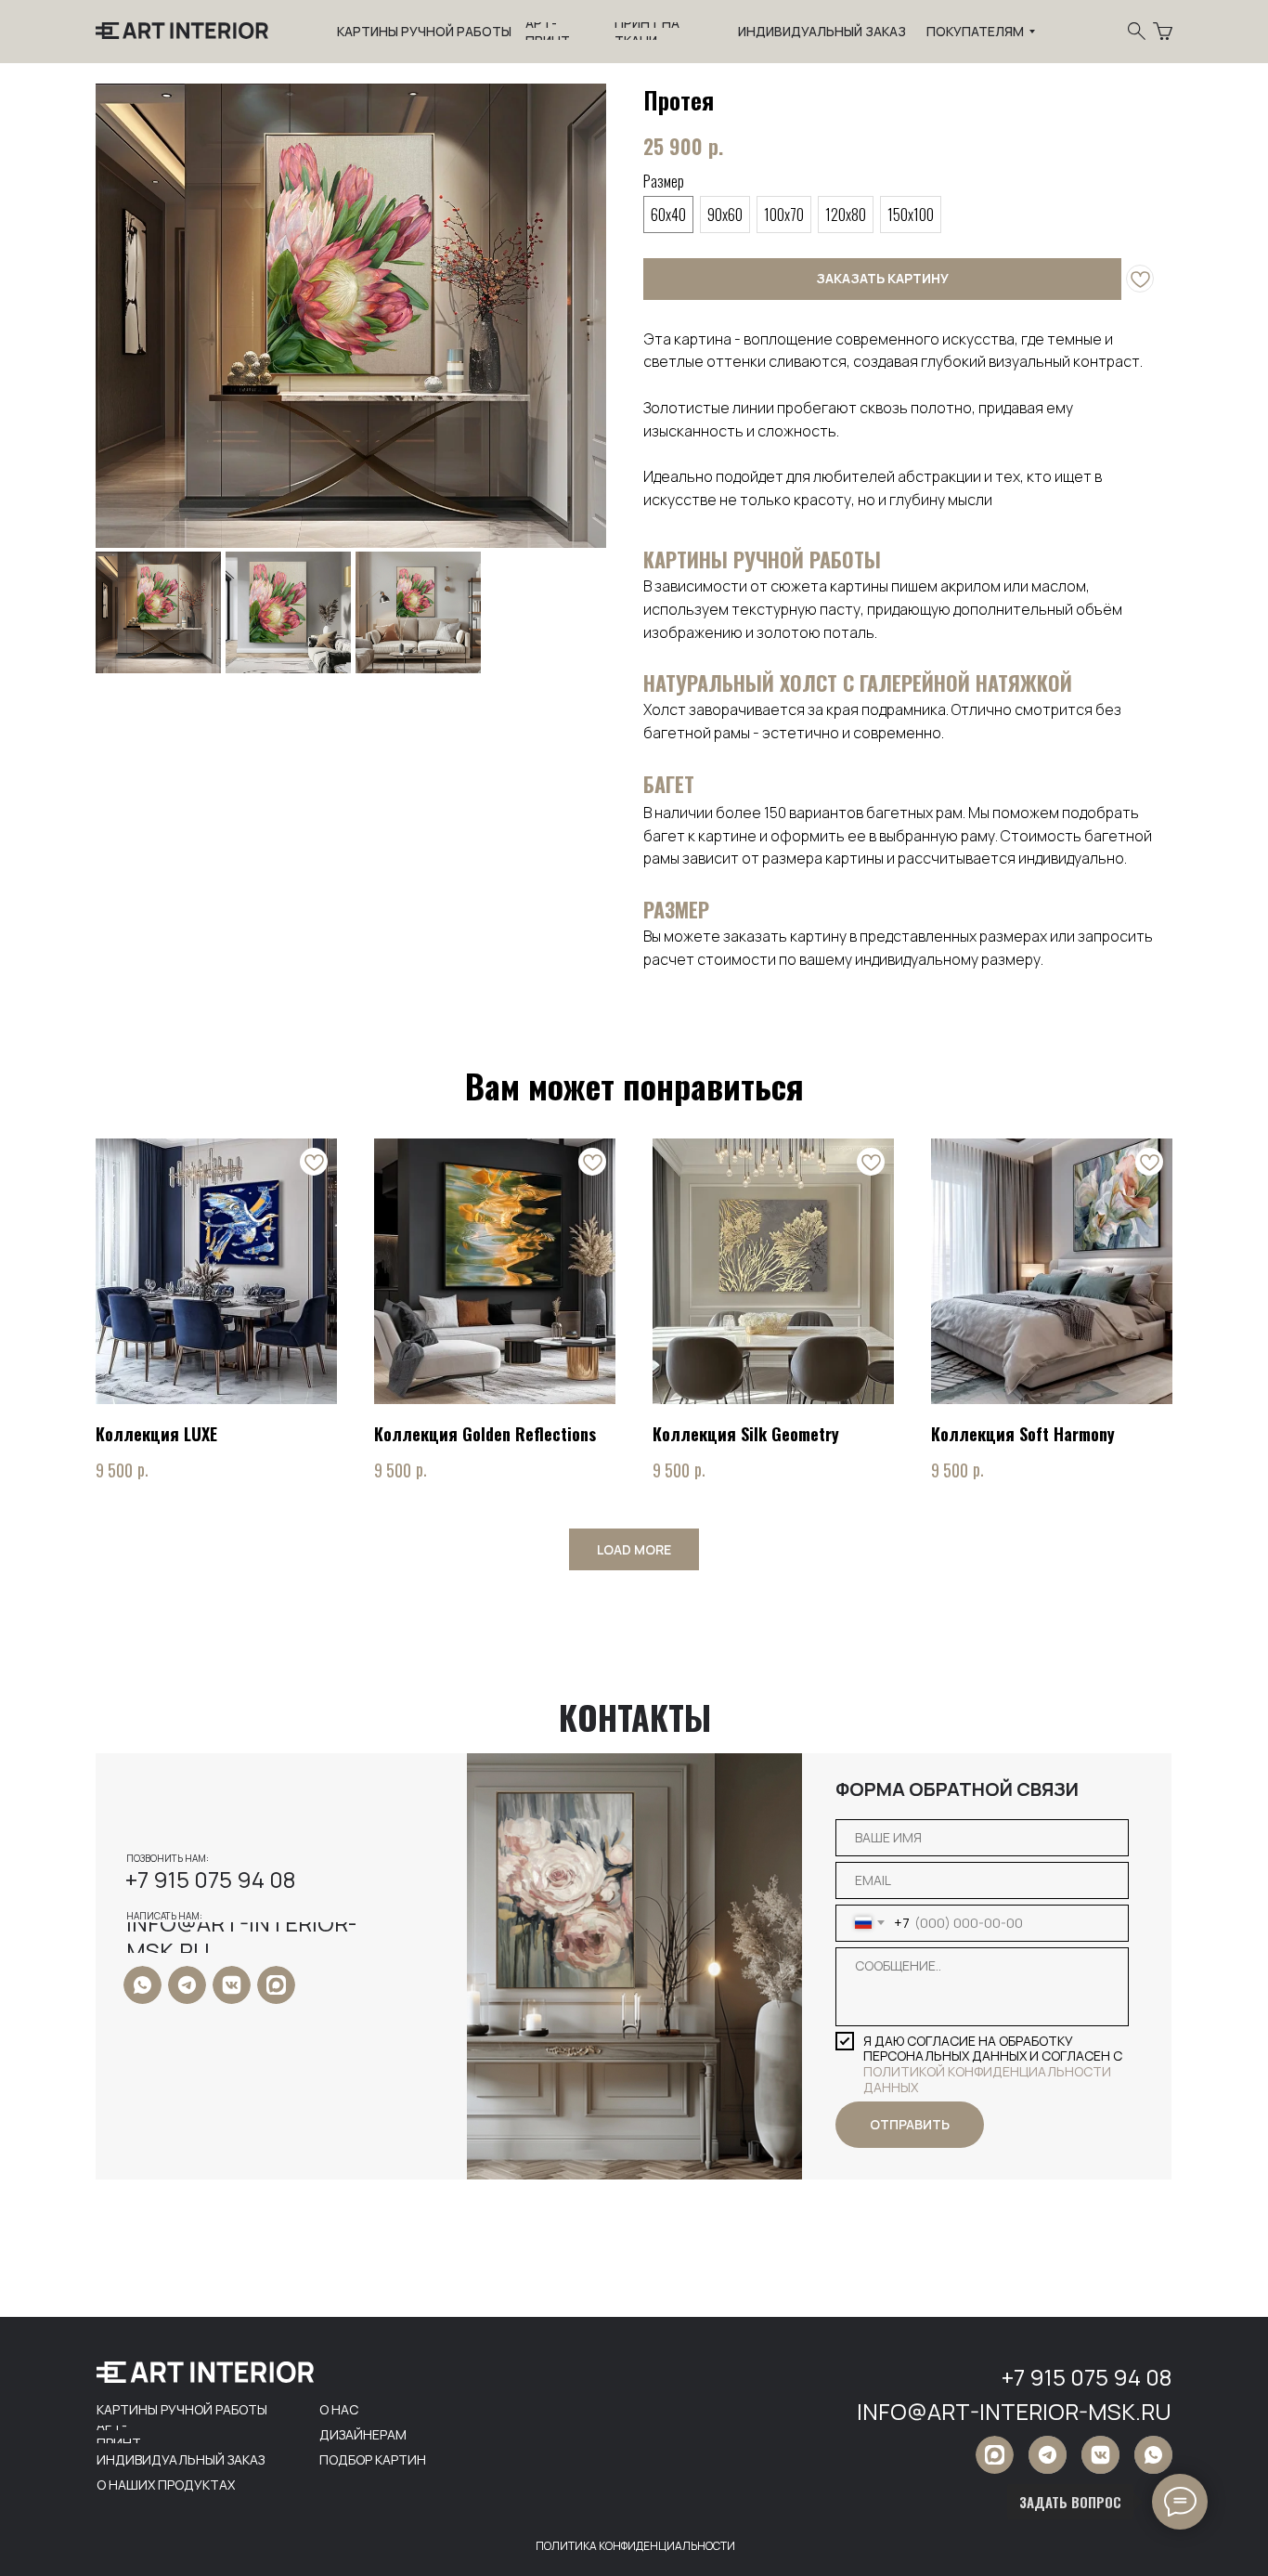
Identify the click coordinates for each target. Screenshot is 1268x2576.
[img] (142, 1985)
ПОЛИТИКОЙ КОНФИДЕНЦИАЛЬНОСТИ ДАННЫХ (987, 2079)
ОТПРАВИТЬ (910, 2124)
